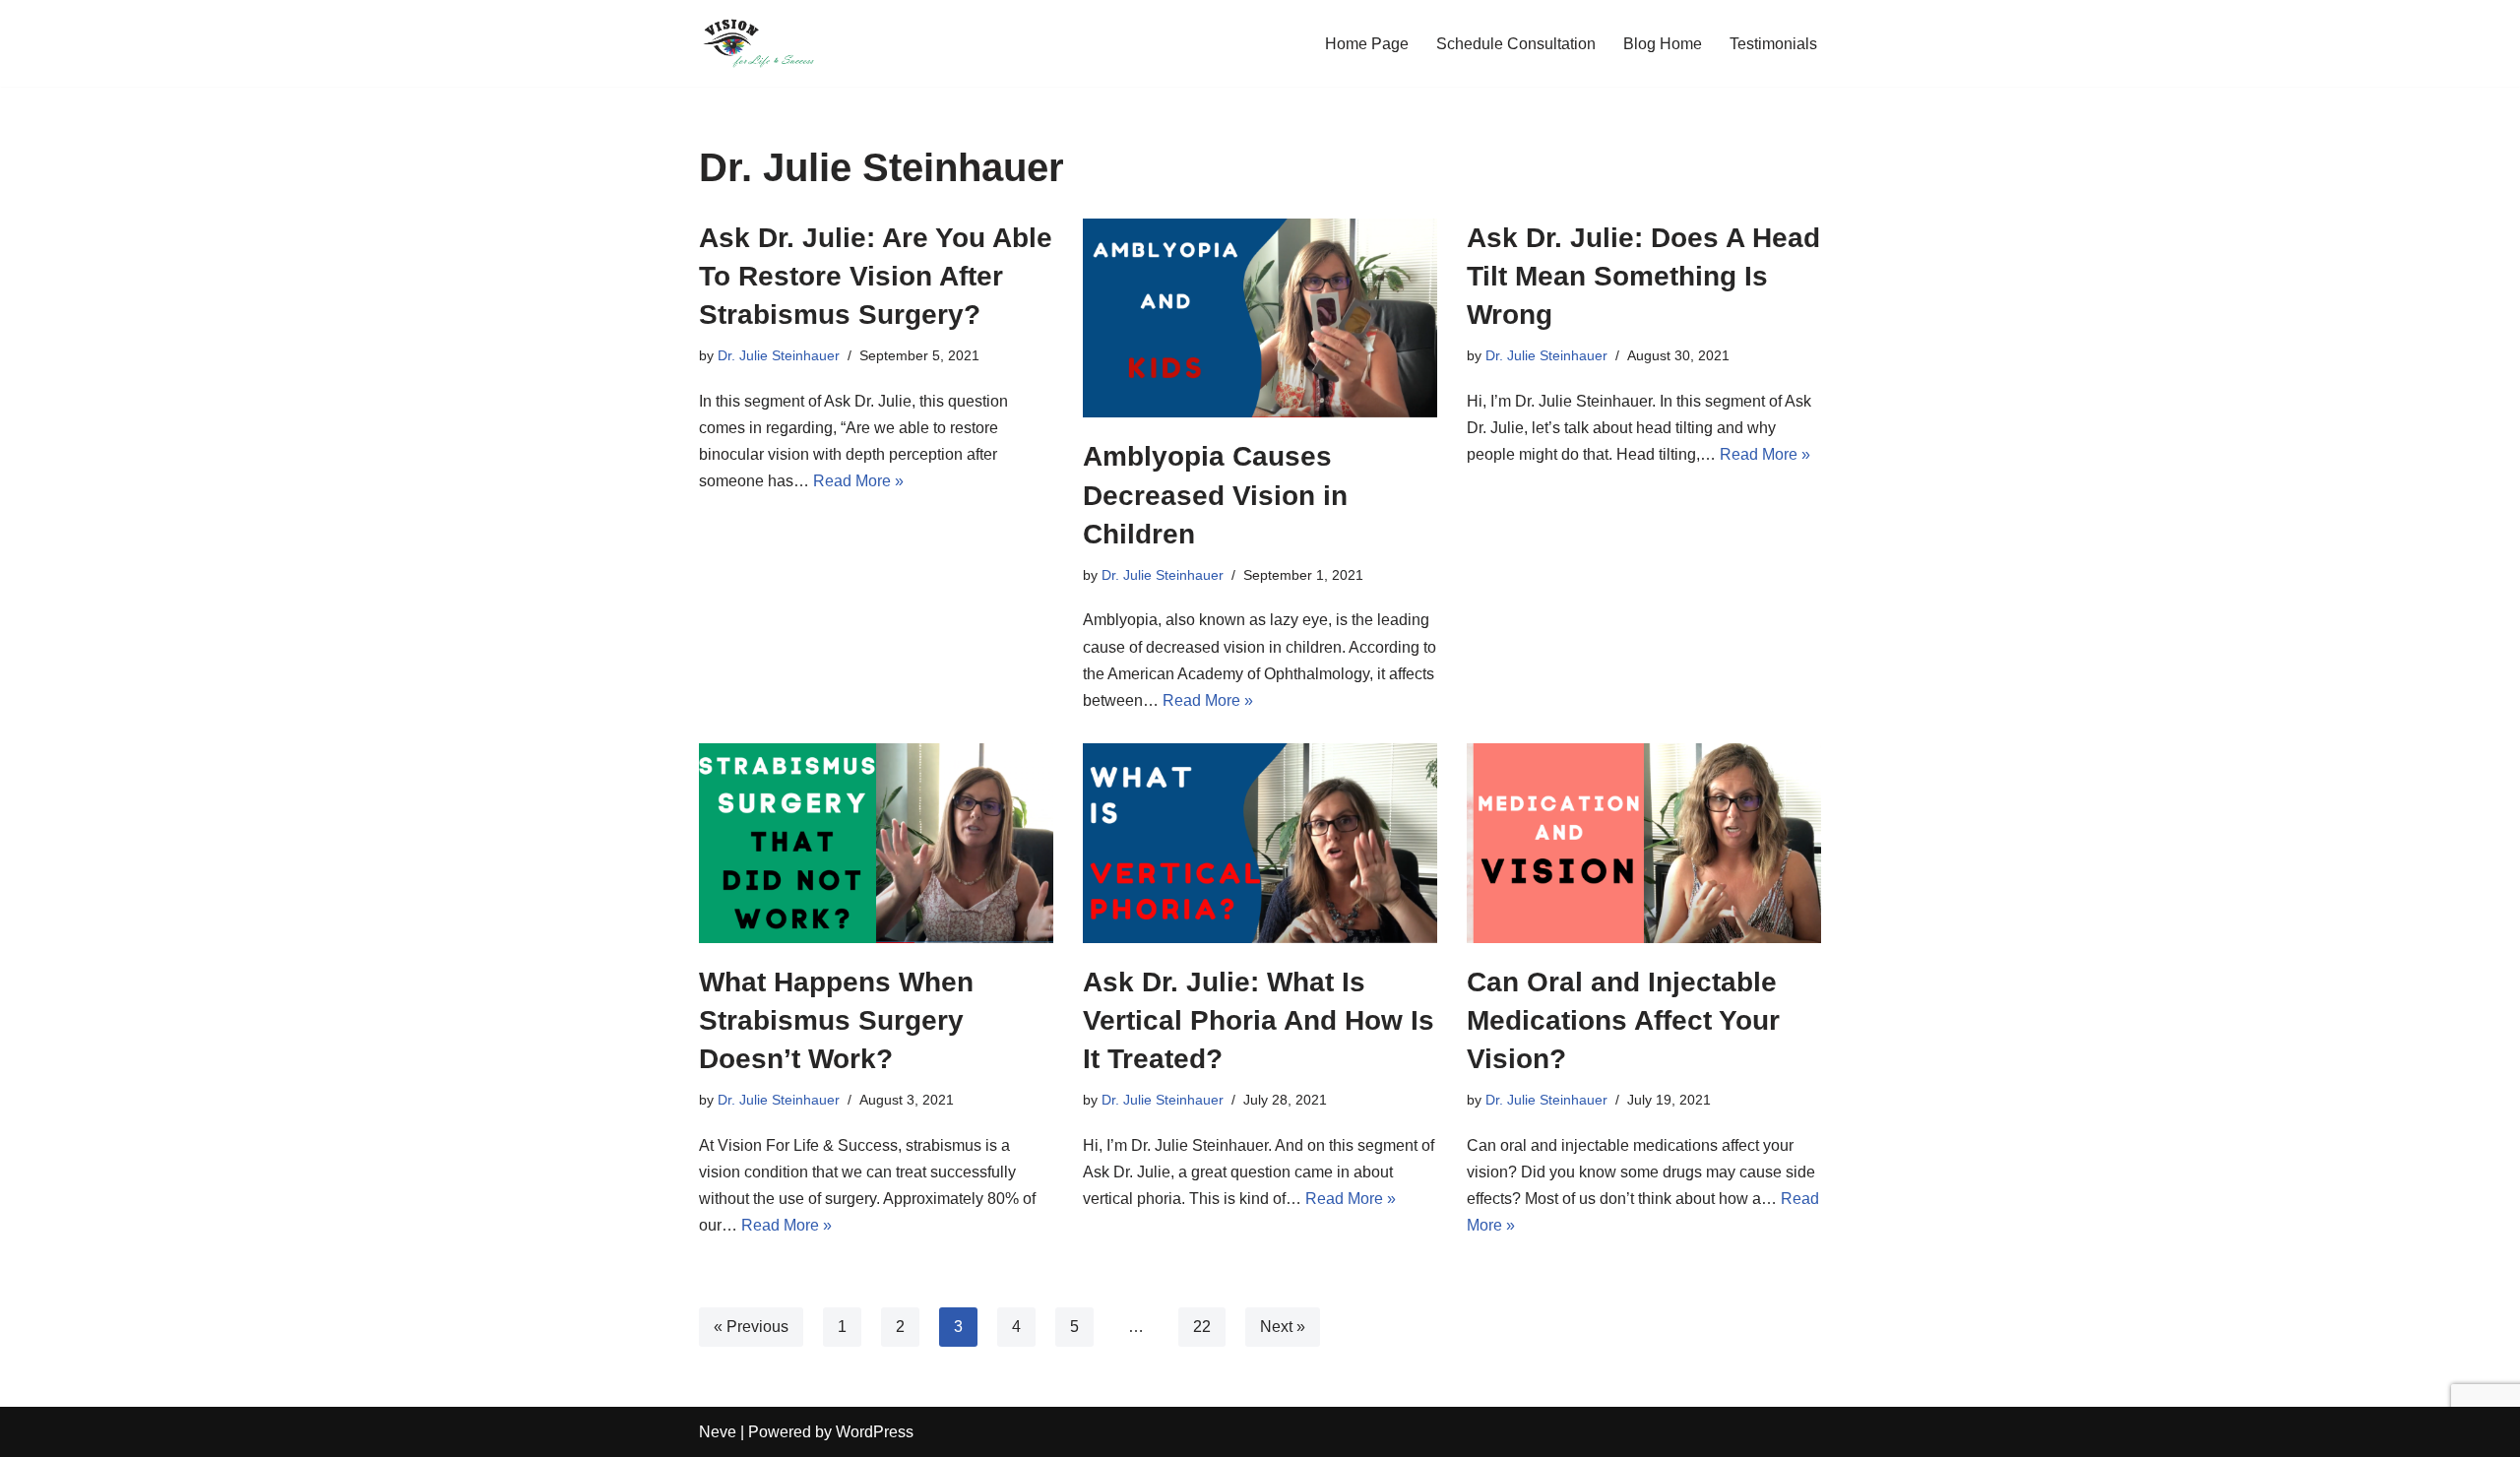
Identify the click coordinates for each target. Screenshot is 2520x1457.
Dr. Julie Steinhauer (779, 355)
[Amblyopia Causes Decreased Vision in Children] (1260, 318)
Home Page (1367, 44)
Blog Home (1663, 44)
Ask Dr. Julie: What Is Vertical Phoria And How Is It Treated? (1259, 1020)
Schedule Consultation (1516, 44)
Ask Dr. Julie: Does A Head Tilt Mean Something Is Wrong (1643, 276)
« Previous (751, 1327)
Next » (1283, 1327)
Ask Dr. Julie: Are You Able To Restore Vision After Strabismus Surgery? (876, 276)
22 (1202, 1327)
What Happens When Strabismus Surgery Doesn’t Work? (836, 1020)
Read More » (858, 481)
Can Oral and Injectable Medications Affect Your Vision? (1623, 1020)
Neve (718, 1432)
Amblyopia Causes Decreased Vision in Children (1215, 495)
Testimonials (1773, 44)
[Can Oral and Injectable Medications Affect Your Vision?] (1644, 843)
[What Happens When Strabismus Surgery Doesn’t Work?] (876, 843)
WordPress (875, 1432)
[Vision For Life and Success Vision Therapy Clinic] (758, 43)
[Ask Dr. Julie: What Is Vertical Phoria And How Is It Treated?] (1260, 843)
